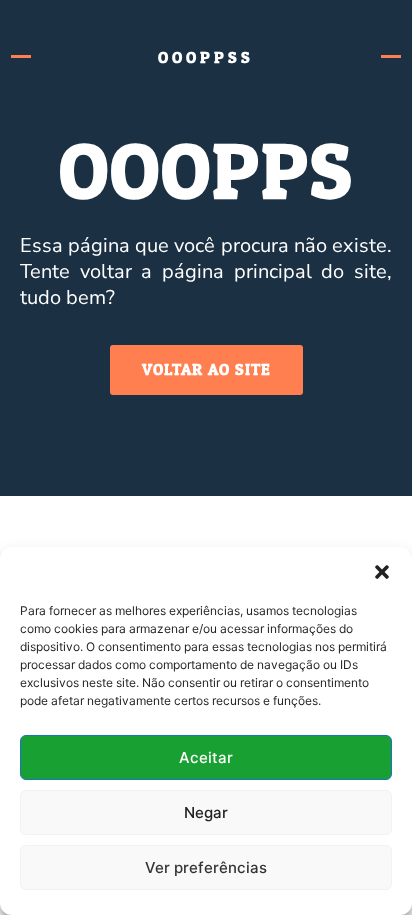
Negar (206, 812)
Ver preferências (206, 867)
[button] (382, 572)
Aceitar (206, 757)
